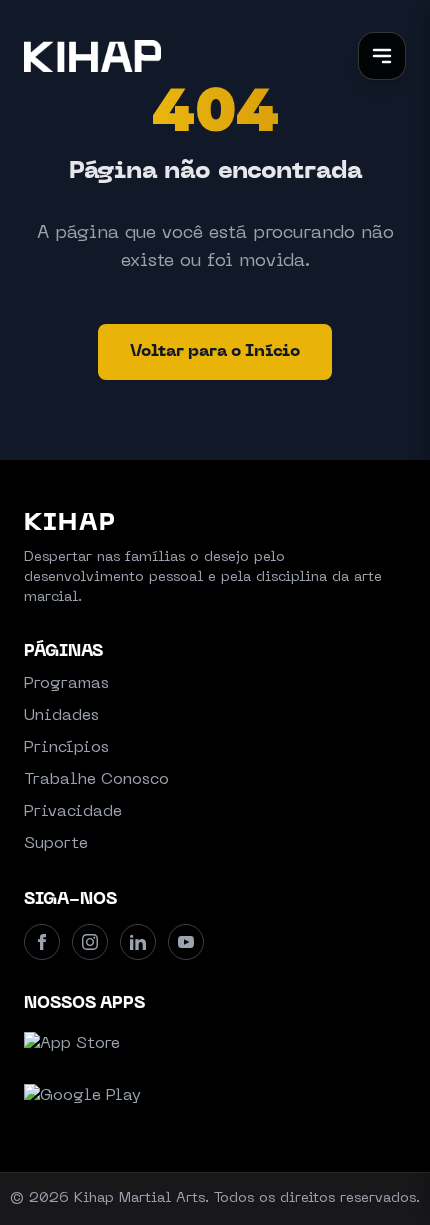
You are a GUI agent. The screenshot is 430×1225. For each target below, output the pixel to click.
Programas (66, 684)
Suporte (56, 844)
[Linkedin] (138, 942)
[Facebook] (42, 942)
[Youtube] (186, 942)
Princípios (66, 748)
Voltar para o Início (215, 352)
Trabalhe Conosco (96, 780)
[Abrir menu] (382, 56)
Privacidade (73, 812)
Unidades (61, 716)
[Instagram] (90, 942)
